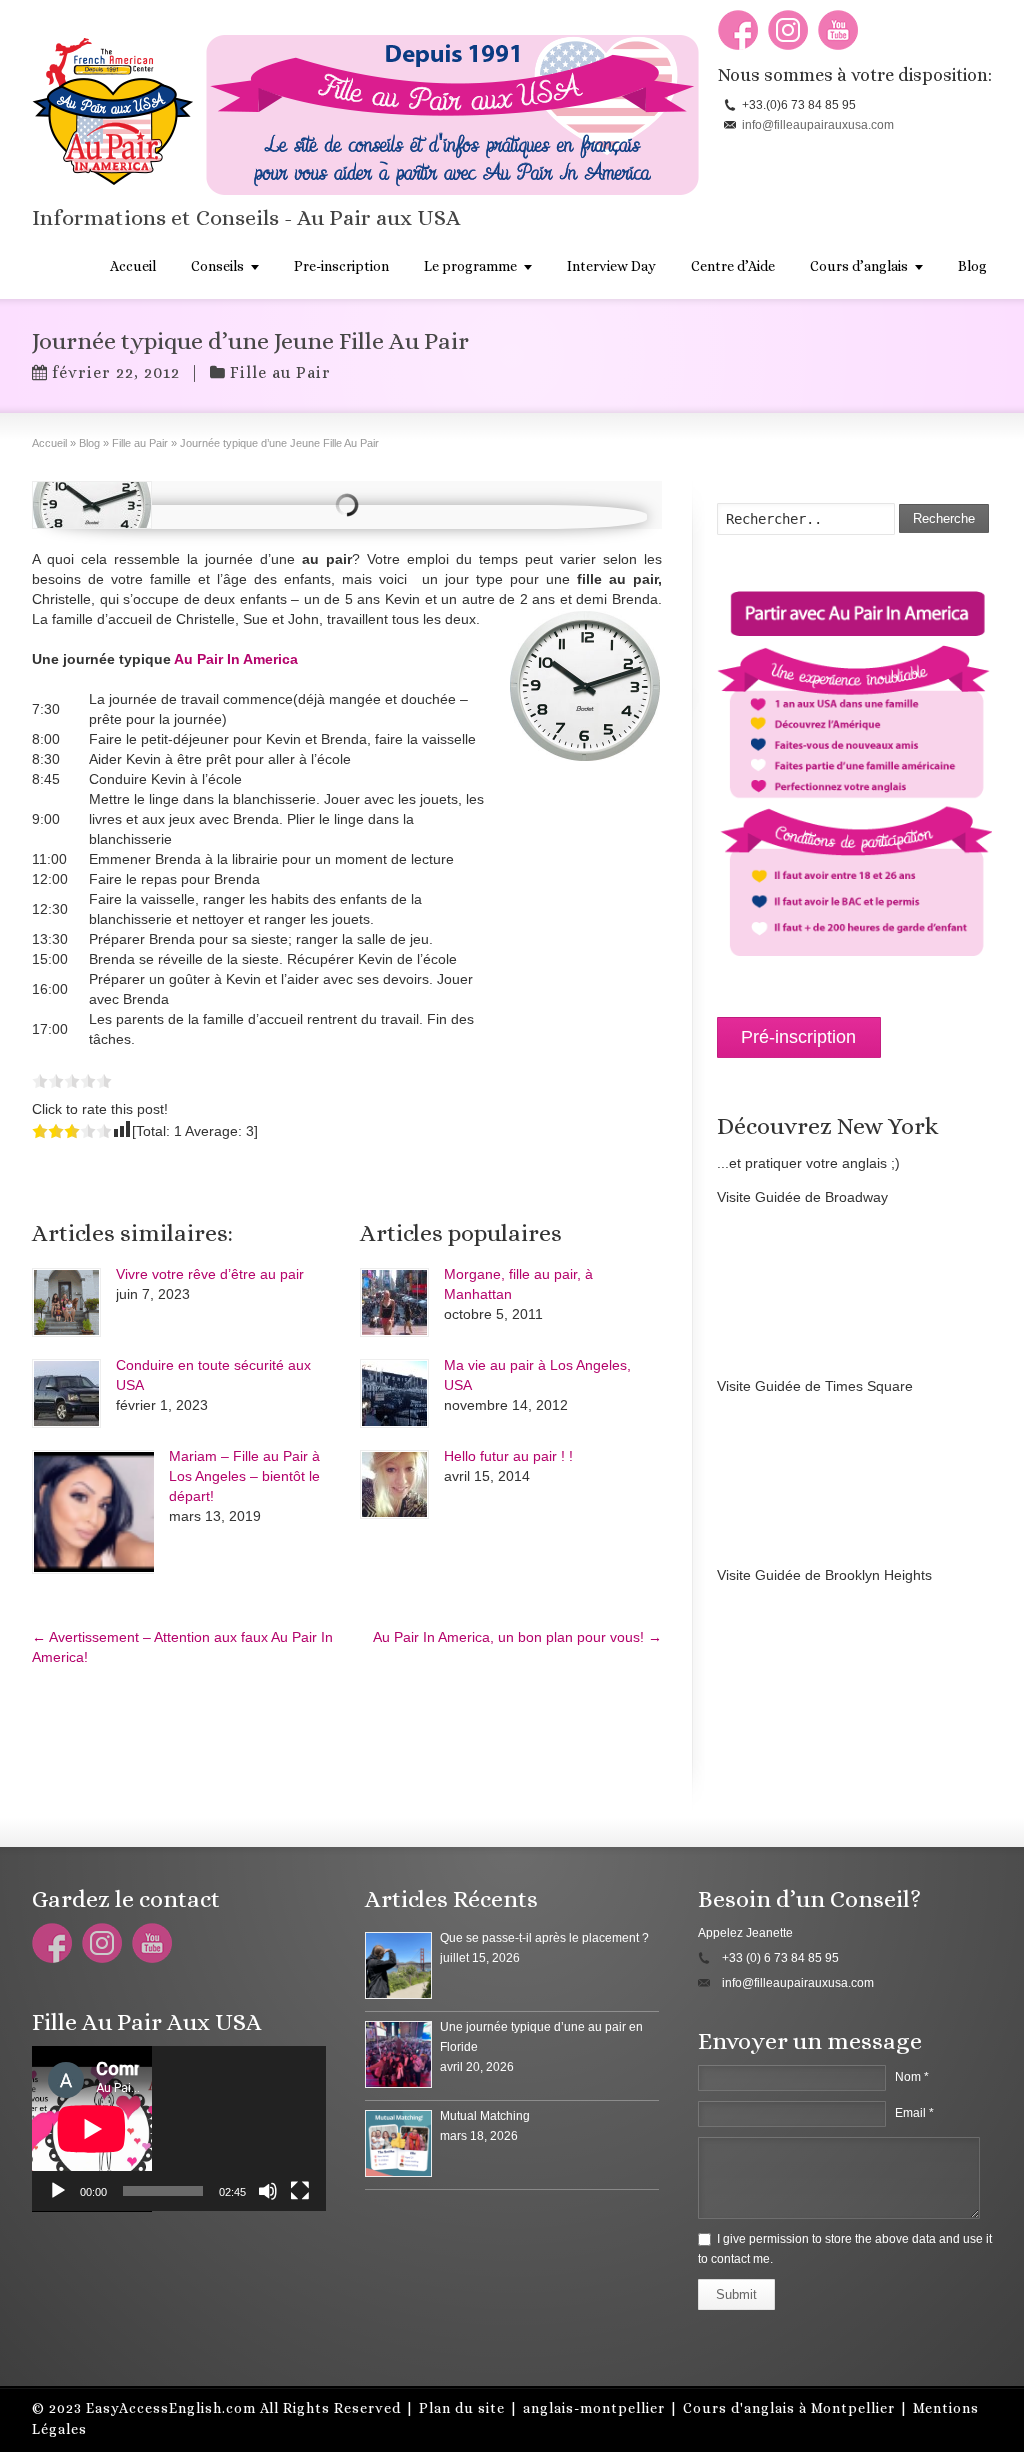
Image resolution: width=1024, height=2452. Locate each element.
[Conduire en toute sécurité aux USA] (66, 1393)
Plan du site (462, 2408)
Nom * (912, 2077)
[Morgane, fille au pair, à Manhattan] (394, 1302)
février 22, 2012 (116, 372)
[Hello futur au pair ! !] (394, 1484)
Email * (914, 2113)
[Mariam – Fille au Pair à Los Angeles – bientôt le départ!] (93, 1512)
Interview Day (611, 266)
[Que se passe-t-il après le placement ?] (398, 1965)
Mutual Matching (485, 2116)
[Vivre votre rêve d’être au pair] (66, 1302)
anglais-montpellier (594, 2408)
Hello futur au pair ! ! (508, 1456)
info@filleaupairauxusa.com (818, 125)
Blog (972, 266)
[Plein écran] (300, 2191)
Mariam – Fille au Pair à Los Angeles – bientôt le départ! (244, 1476)
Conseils (217, 266)
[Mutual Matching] (398, 2143)
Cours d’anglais (859, 266)
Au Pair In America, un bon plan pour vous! (517, 1637)
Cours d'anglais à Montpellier (789, 2408)
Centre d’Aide (733, 266)
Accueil (133, 266)
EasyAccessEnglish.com (171, 2408)
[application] (179, 2129)
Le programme (470, 266)
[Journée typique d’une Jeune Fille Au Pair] (92, 505)
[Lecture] (58, 2191)
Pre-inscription (341, 266)
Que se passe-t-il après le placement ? (544, 1938)
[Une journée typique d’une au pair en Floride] (398, 2054)
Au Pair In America (236, 659)
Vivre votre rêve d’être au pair (210, 1274)
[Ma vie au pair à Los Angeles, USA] (394, 1393)
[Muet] (268, 2191)
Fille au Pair (280, 372)
